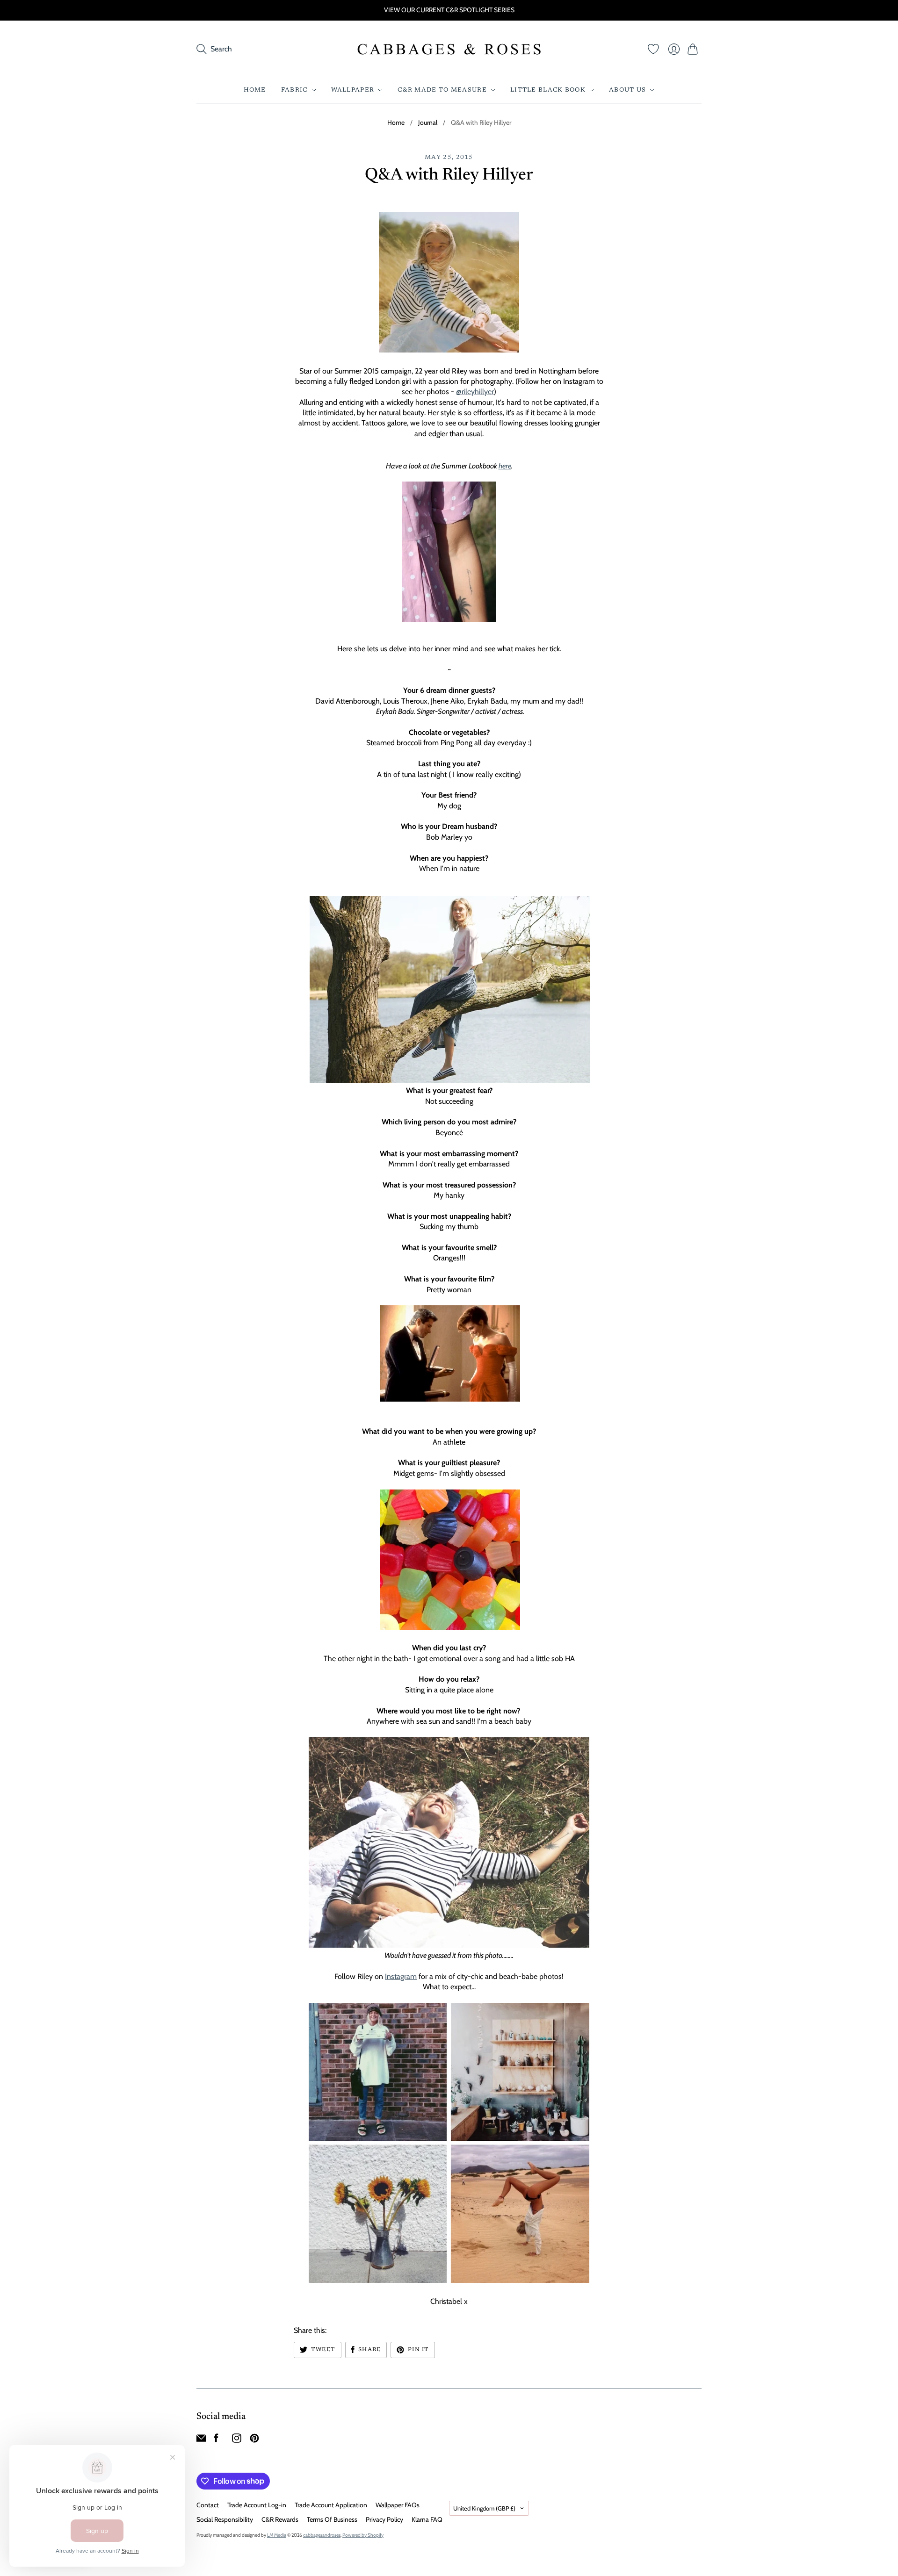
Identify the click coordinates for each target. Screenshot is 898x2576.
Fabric (294, 90)
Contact (208, 2505)
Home (255, 90)
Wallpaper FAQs (398, 2505)
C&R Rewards (280, 2519)
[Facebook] (216, 2440)
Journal (428, 122)
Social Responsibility (225, 2519)
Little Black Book (548, 90)
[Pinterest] (254, 2440)
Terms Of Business (332, 2519)
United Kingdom (484, 2508)
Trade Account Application (331, 2505)
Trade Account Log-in (257, 2505)
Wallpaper (353, 90)
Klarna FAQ (427, 2519)
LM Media (277, 2535)
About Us (627, 90)
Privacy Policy (384, 2519)
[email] (201, 2440)
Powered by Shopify (363, 2535)
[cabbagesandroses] (449, 49)
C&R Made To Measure (442, 90)
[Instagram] (237, 2440)
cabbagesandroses (322, 2535)
